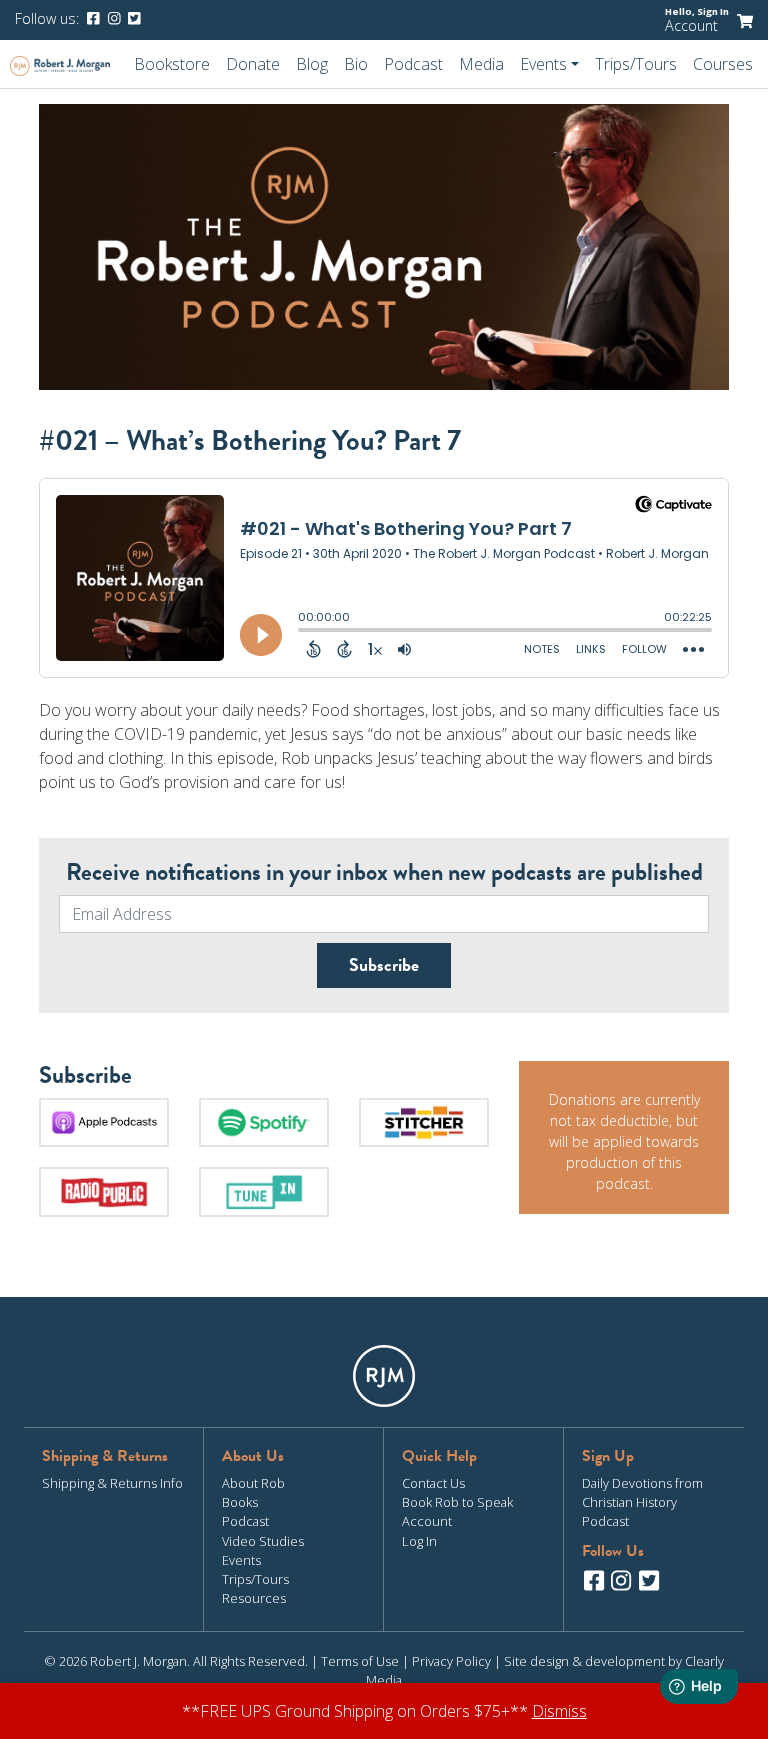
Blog (312, 64)
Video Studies (263, 1541)
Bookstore (172, 64)
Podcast (413, 64)
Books (240, 1502)
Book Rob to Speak (457, 1502)
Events (241, 1560)
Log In (419, 1541)
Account (691, 25)
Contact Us (433, 1483)
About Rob (253, 1483)
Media (481, 64)
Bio (356, 64)
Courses (723, 64)
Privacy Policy (451, 1661)
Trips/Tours (636, 64)
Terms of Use (360, 1661)
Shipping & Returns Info (112, 1483)
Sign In (713, 11)
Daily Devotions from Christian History (642, 1492)
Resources (254, 1598)
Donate (253, 64)
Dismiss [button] (559, 1711)
